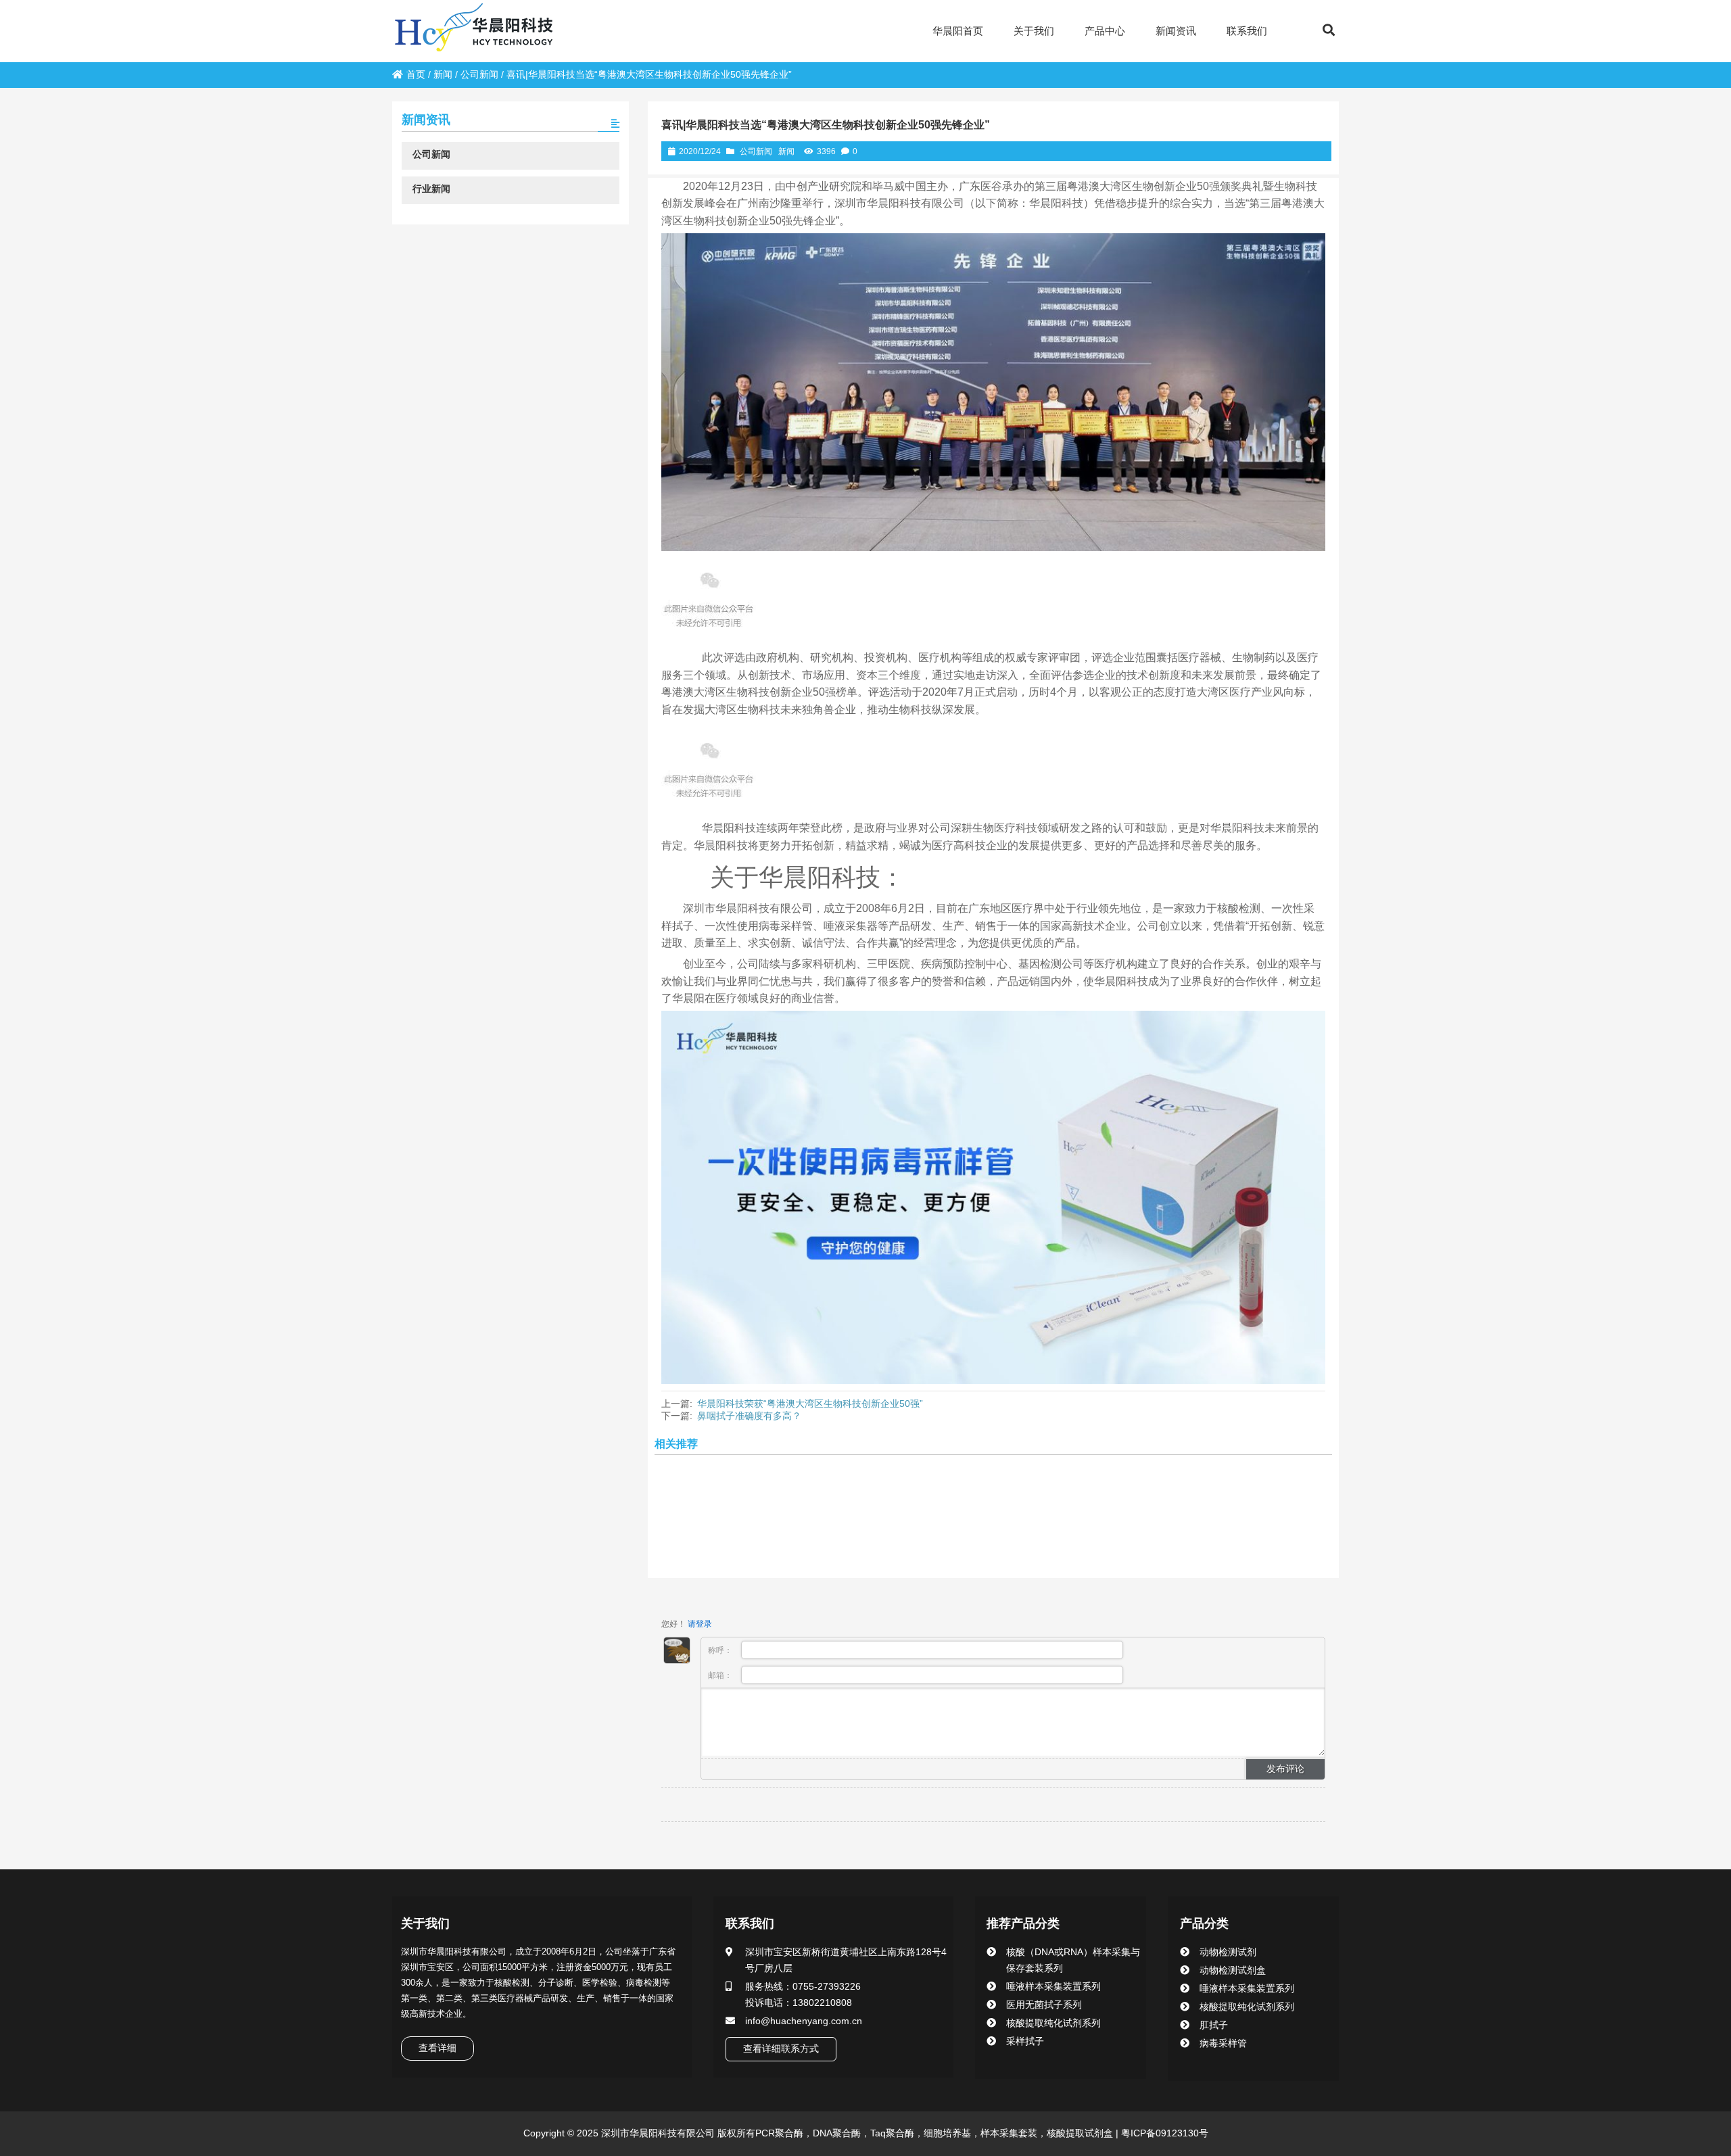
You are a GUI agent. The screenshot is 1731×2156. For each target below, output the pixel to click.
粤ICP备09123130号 (1163, 2133)
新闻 (443, 74)
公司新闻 (479, 74)
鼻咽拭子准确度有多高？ (749, 1416)
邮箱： (721, 1675)
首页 (416, 74)
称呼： (721, 1650)
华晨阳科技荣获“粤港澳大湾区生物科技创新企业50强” (810, 1404)
